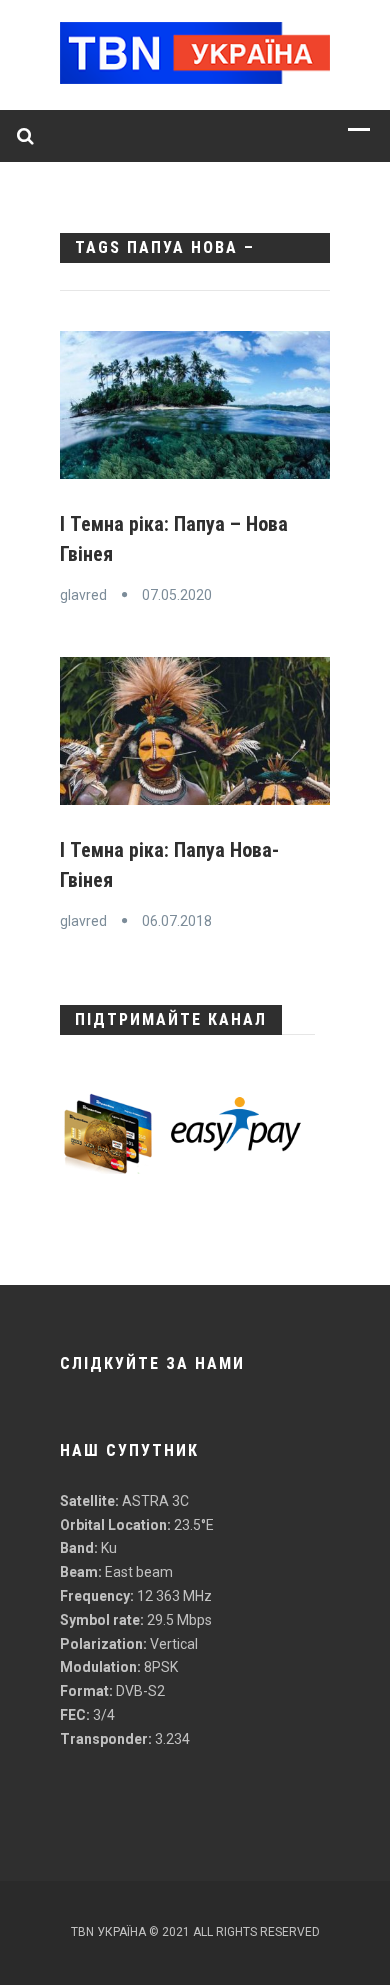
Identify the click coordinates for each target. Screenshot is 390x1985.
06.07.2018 (177, 921)
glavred (83, 595)
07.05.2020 (177, 595)
